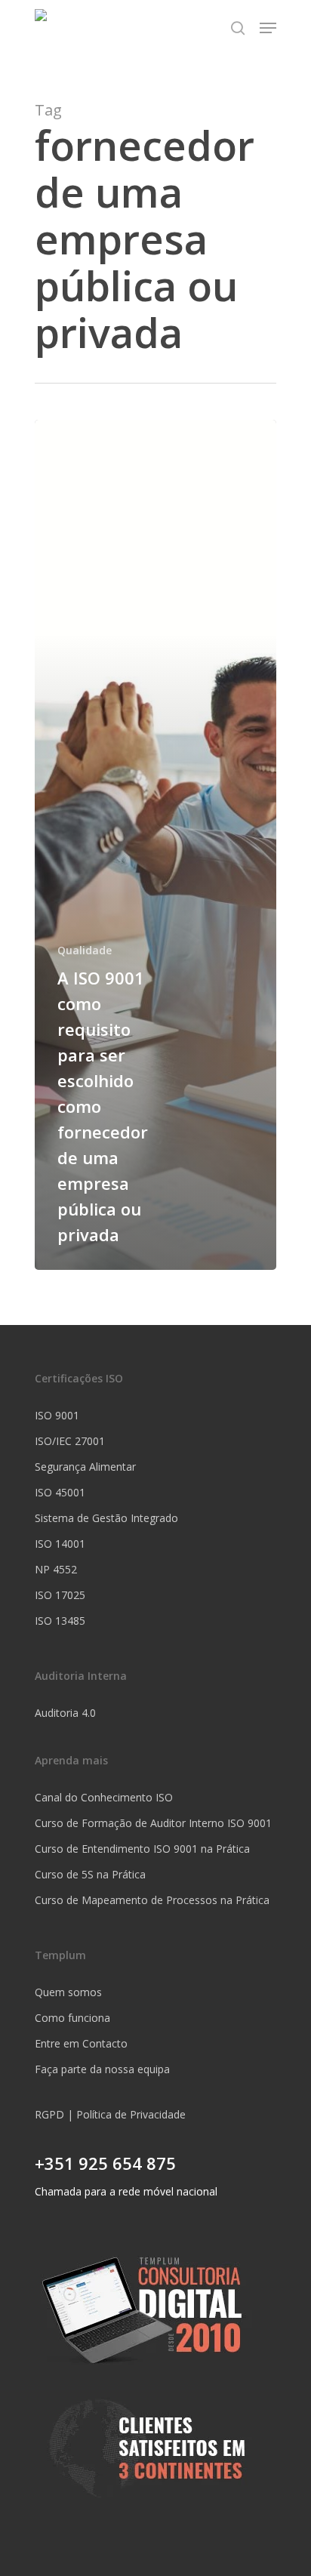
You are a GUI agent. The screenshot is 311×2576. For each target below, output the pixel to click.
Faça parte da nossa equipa (102, 2069)
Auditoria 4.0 (65, 1713)
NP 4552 (56, 1569)
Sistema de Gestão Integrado (106, 1518)
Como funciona (72, 2018)
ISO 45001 (60, 1492)
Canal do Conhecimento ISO (104, 1797)
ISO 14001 (60, 1544)
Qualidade (85, 950)
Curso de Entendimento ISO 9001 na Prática (142, 1849)
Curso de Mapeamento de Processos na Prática (152, 1900)
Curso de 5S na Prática (90, 1874)
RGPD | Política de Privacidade (110, 2114)
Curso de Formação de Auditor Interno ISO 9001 (153, 1823)
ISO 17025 (60, 1595)
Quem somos (68, 1992)
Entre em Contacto (81, 2043)
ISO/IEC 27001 (70, 1441)
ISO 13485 (60, 1621)
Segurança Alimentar (85, 1467)
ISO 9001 (57, 1415)
